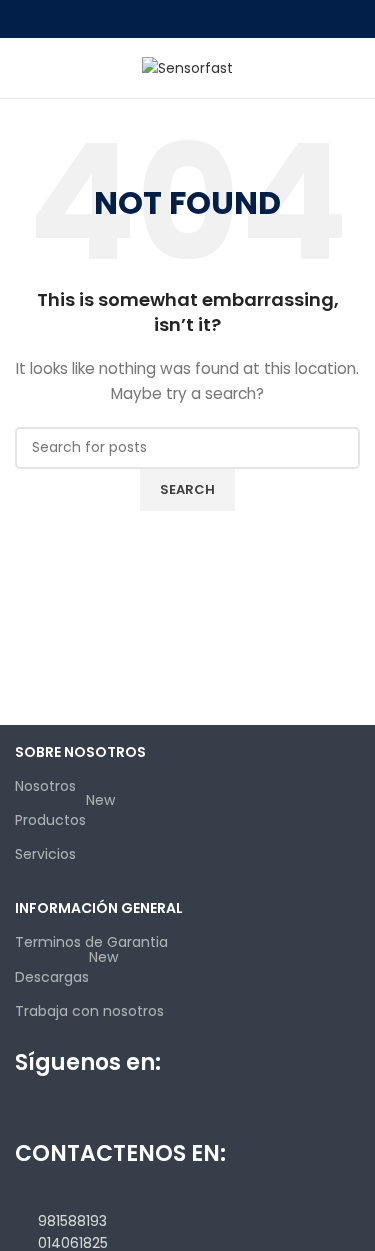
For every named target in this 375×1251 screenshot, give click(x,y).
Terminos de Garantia (91, 942)
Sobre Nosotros (80, 752)
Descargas (66, 973)
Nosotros (45, 786)
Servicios (45, 854)
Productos (65, 816)
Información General (99, 908)
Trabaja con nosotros (89, 1011)
